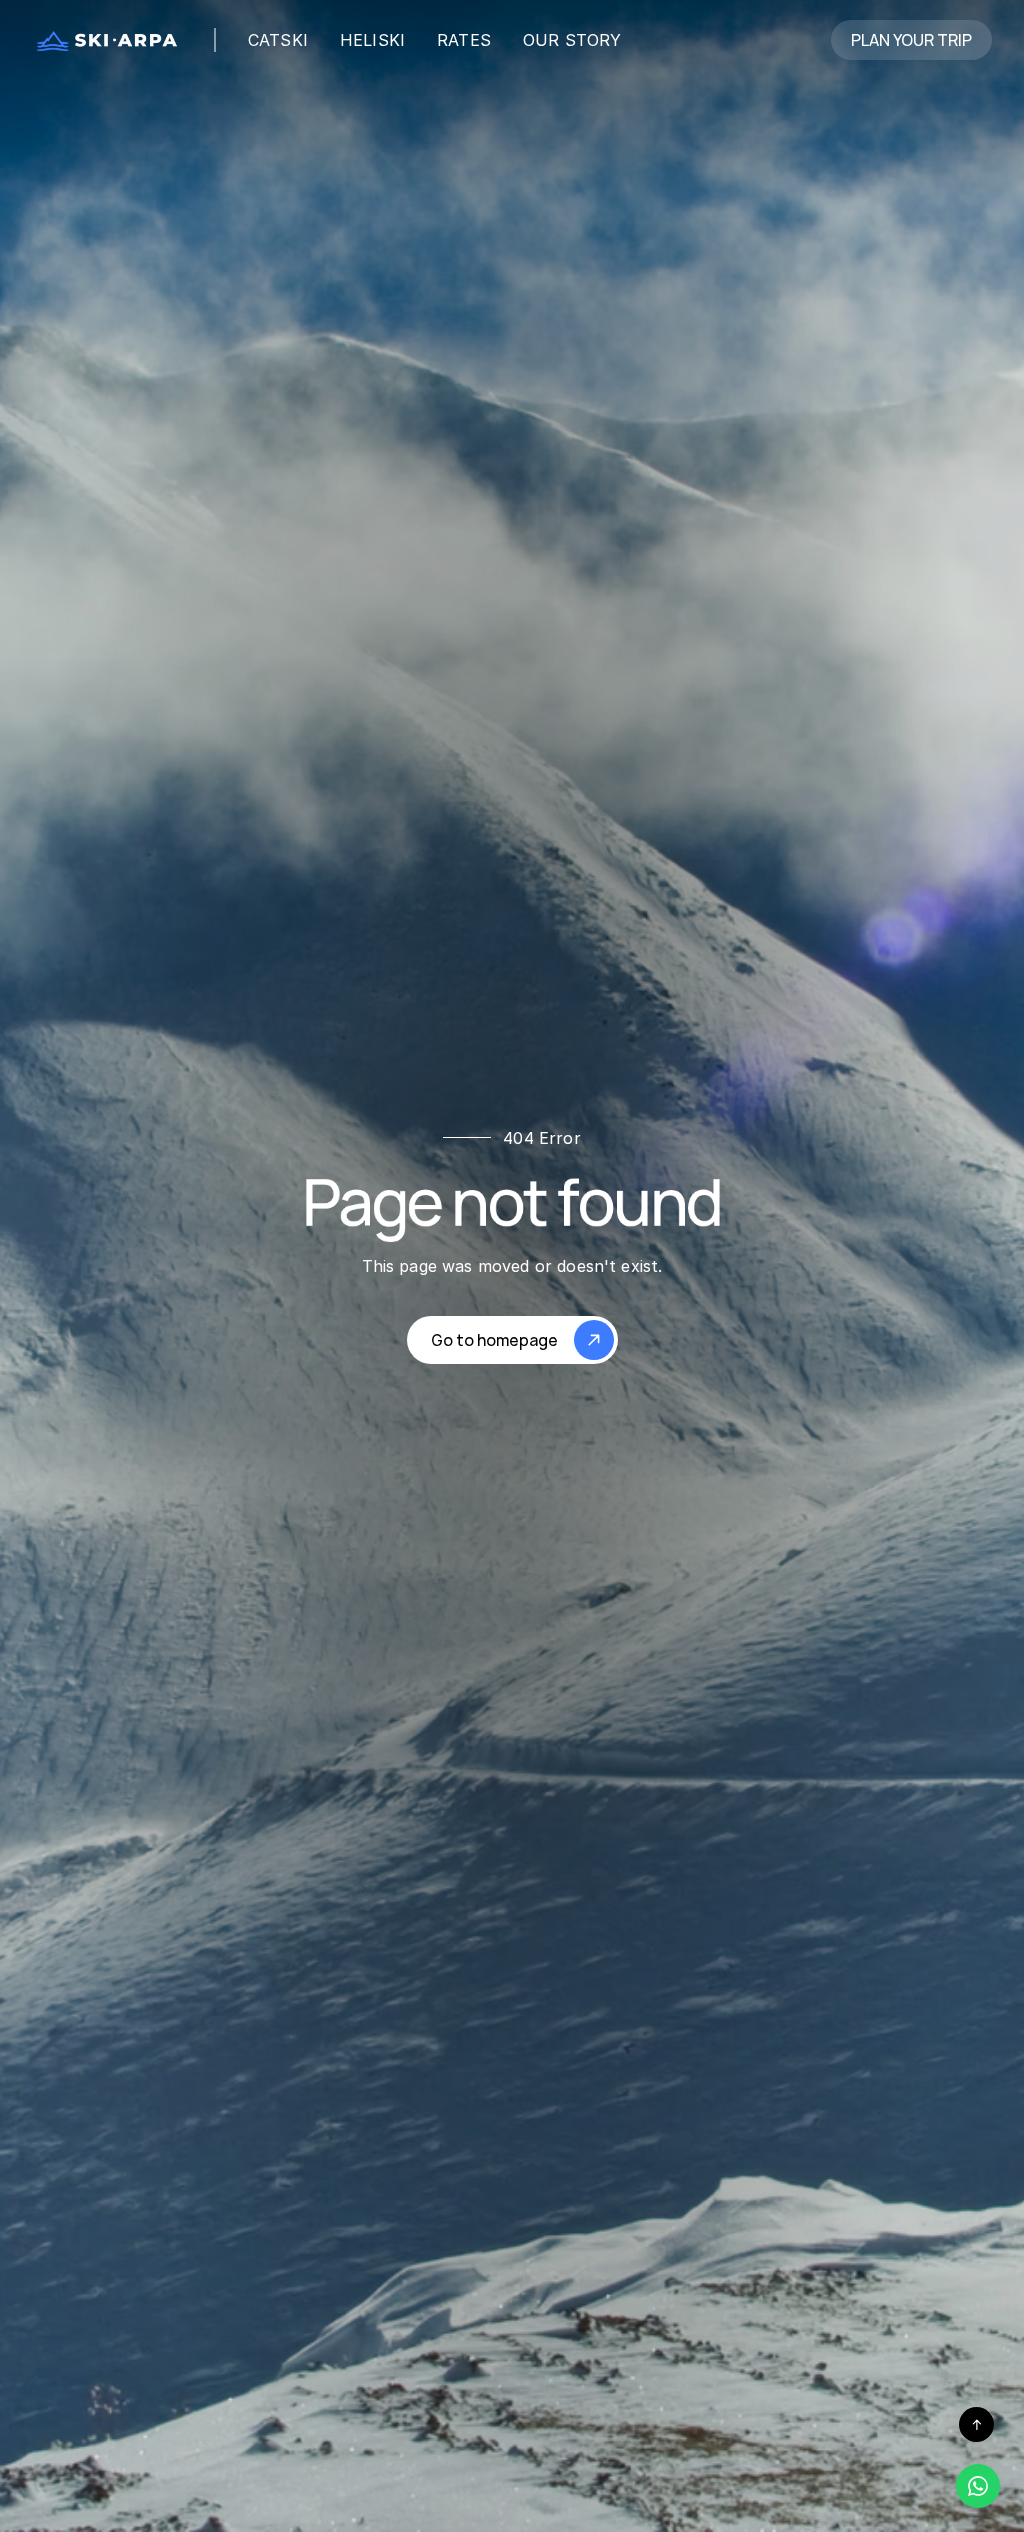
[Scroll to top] (976, 2424)
